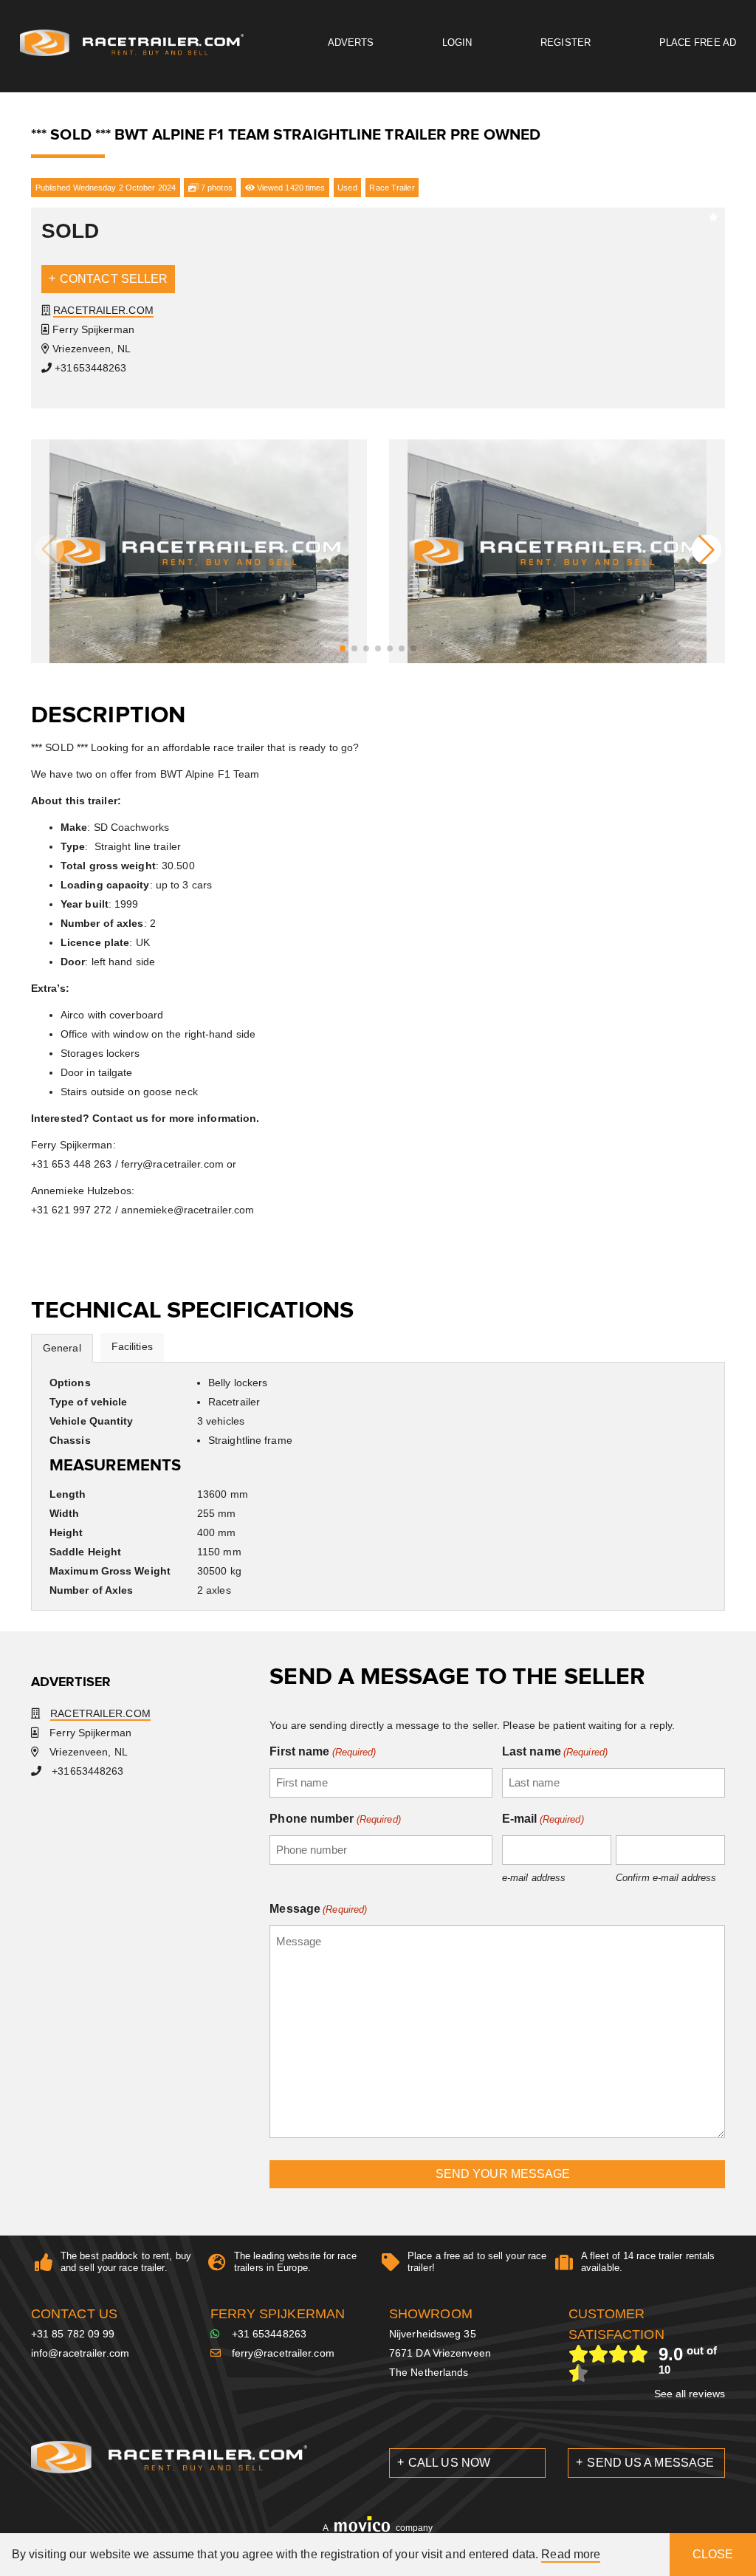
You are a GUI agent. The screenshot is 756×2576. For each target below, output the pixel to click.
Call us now (449, 2463)
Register (566, 42)
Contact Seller (114, 279)
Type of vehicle (89, 1402)
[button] (343, 648)
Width (65, 1513)
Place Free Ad (698, 42)
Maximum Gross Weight (110, 1571)
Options (70, 1383)
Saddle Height (85, 1552)
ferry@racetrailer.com (283, 2353)
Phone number (335, 1819)
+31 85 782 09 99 (73, 2334)
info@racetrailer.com (80, 2353)
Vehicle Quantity (92, 1421)
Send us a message (650, 2463)
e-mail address (534, 1878)
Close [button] (713, 2554)
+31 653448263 (269, 2334)
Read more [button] (571, 2554)
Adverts (351, 42)
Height (66, 1532)
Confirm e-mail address (666, 1878)
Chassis (70, 1440)
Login (457, 42)
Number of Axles (92, 1590)
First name (323, 1751)
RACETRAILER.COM (103, 310)
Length (68, 1494)
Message (318, 1909)
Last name (555, 1751)
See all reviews (690, 2394)
